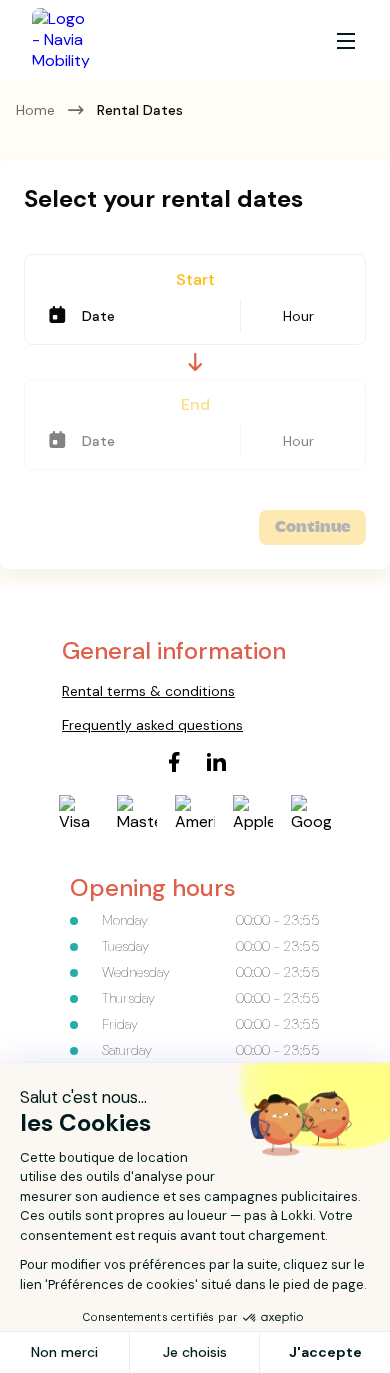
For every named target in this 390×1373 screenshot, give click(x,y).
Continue (312, 527)
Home (35, 110)
